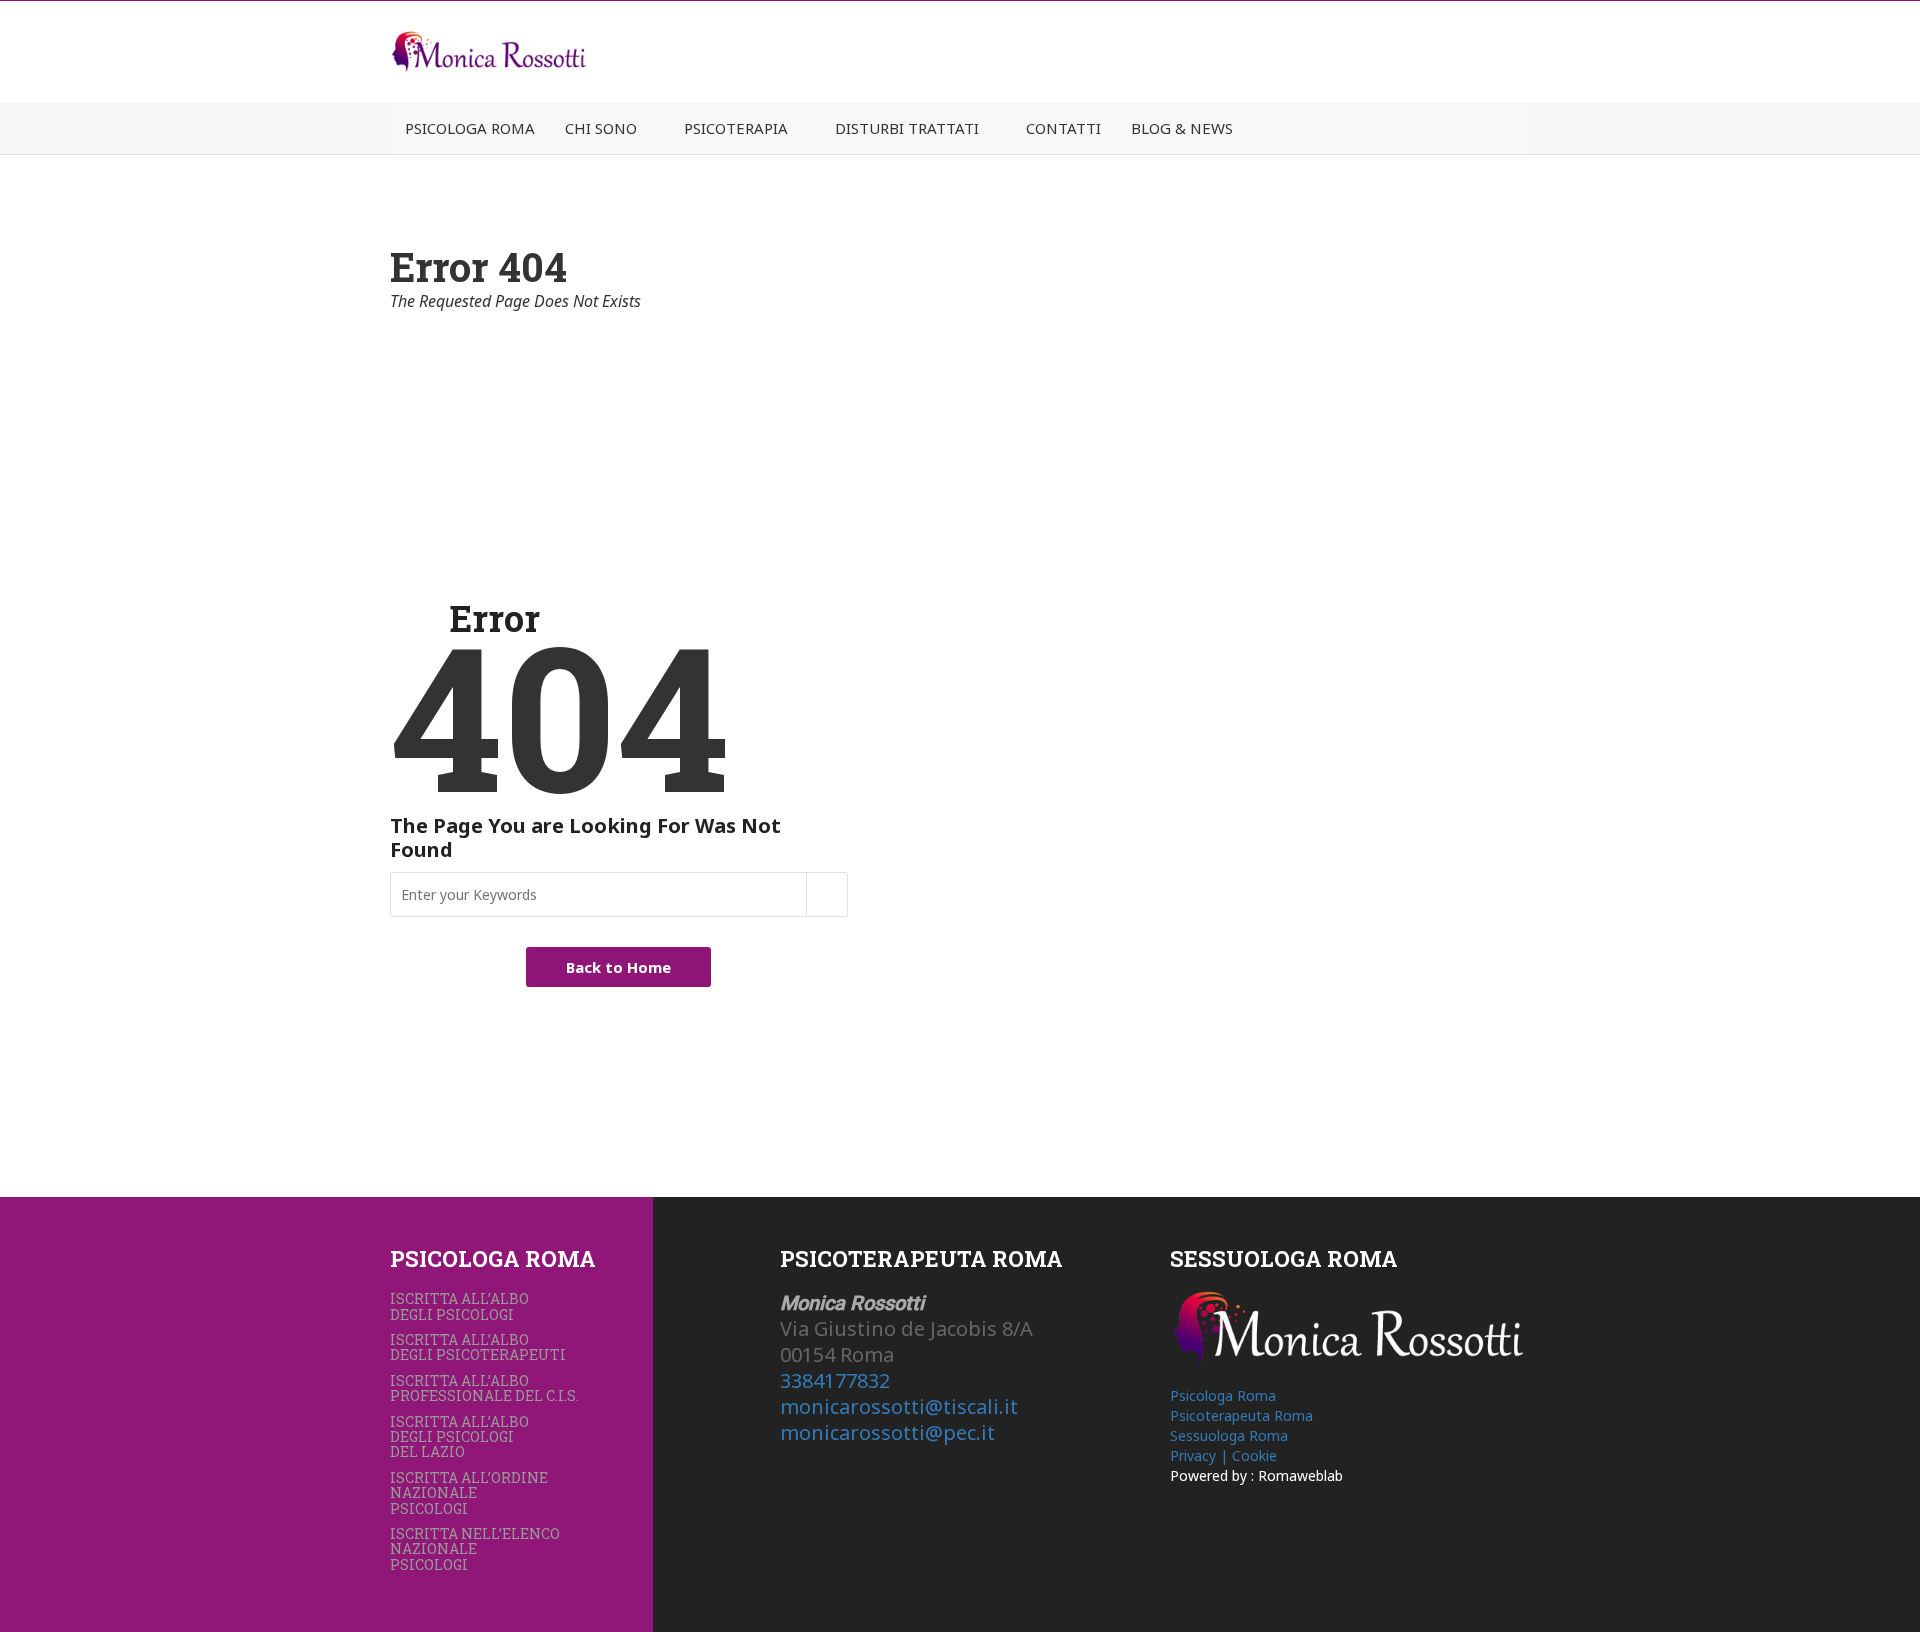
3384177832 (835, 1380)
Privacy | (1201, 1455)
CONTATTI (1063, 128)
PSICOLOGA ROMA (470, 128)
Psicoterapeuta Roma (1241, 1415)
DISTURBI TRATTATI (907, 128)
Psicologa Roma (1223, 1395)
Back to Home (618, 967)
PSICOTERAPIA (736, 128)
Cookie (1254, 1455)
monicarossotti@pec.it (887, 1432)
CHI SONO (601, 128)
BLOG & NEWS (1182, 128)
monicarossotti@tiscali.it (899, 1406)
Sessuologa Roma (1229, 1435)
